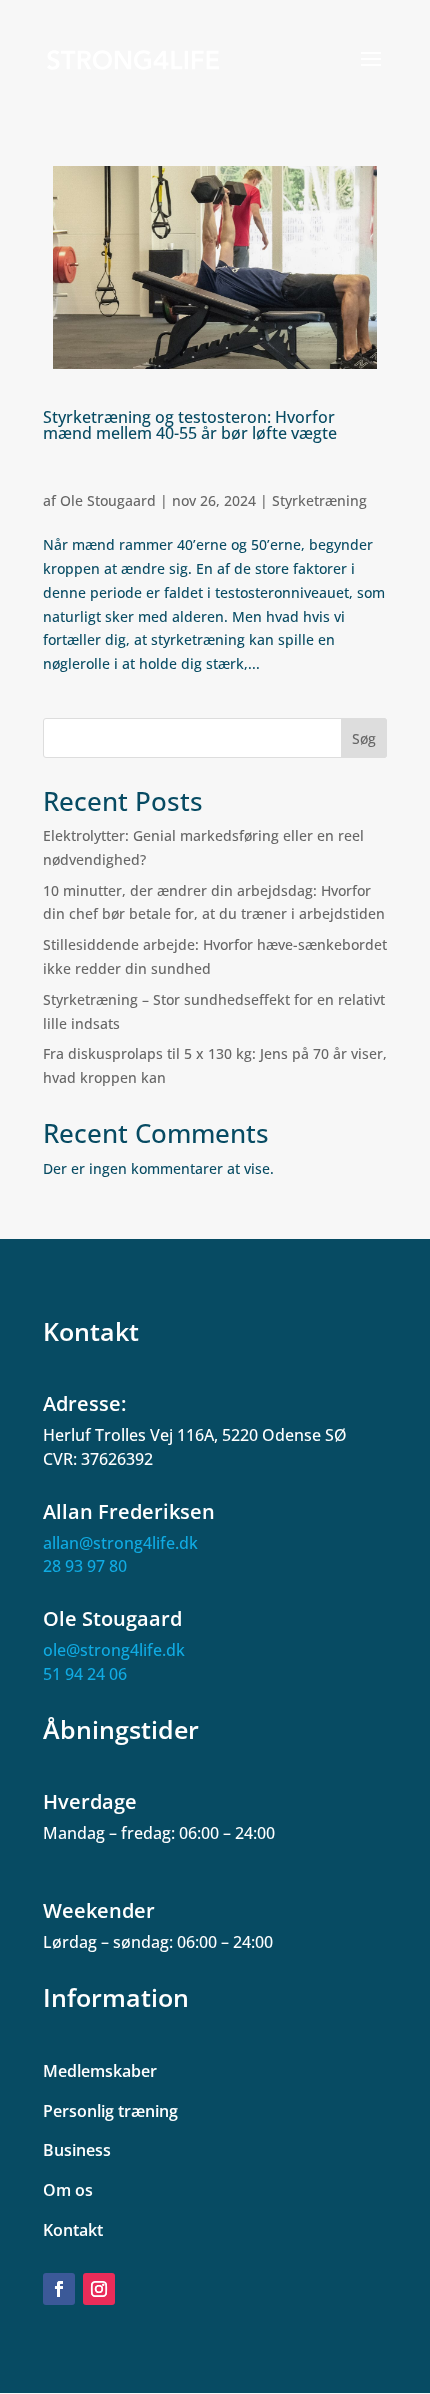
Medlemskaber (100, 2071)
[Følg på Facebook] (59, 2289)
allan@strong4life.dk (120, 1543)
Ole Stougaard (108, 500)
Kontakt (73, 2230)
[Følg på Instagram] (99, 2289)
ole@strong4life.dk (114, 1650)
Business (77, 2150)
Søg (364, 738)
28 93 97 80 (85, 1566)
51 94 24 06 (85, 1674)
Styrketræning (319, 500)
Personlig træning (110, 2111)
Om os (68, 2190)
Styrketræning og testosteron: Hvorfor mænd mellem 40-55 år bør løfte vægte (190, 425)
